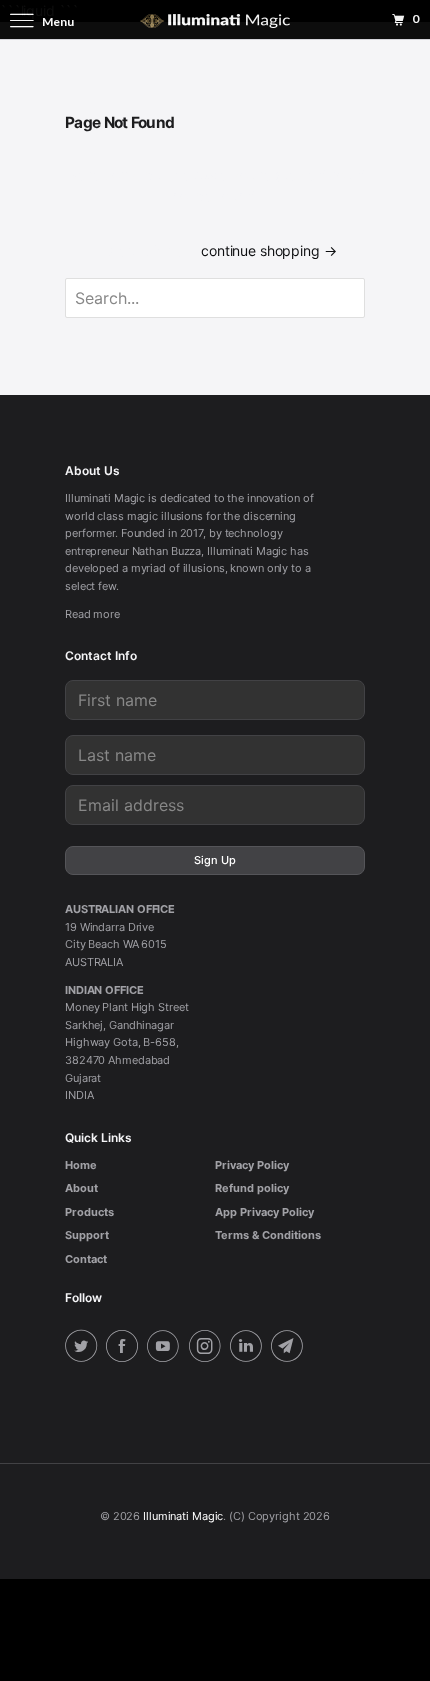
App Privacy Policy (264, 1212)
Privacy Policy (252, 1165)
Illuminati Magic (183, 1516)
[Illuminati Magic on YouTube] (166, 1348)
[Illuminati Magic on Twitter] (84, 1348)
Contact (86, 1259)
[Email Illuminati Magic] (290, 1348)
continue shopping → (268, 250)
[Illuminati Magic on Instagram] (208, 1348)
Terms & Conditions (268, 1235)
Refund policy (252, 1188)
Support (87, 1235)
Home (81, 1165)
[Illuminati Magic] (215, 19)
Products (89, 1212)
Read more (92, 614)
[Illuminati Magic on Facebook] (125, 1348)
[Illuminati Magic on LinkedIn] (249, 1348)
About (81, 1188)
